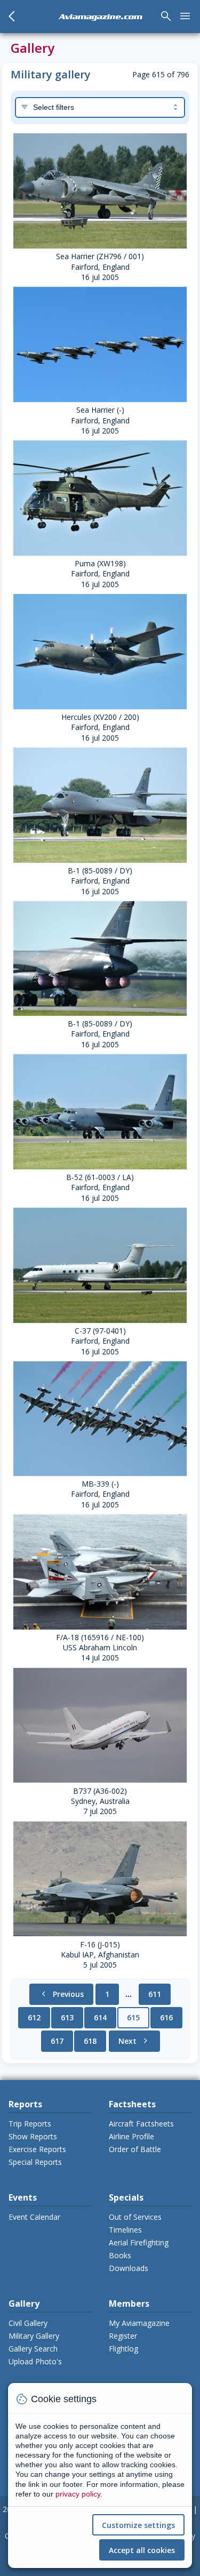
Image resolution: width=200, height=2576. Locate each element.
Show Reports (33, 2136)
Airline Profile (131, 2136)
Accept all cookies (142, 2550)
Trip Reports (30, 2124)
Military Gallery (34, 2336)
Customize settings (138, 2525)
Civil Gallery (28, 2323)
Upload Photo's (35, 2361)
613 (67, 2017)
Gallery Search (33, 2349)
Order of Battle (135, 2149)
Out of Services (135, 2217)
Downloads (129, 2268)
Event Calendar (34, 2217)
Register (123, 2336)
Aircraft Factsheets (141, 2124)
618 (90, 2041)
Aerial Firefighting (139, 2242)
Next (134, 2041)
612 (34, 2017)
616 (166, 2017)
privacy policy (78, 2494)
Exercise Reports (37, 2149)
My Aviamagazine (139, 2323)
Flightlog (123, 2349)
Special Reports (35, 2162)
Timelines (125, 2230)
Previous (61, 1994)
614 (100, 2017)
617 (57, 2041)
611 (155, 1994)
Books (120, 2255)
